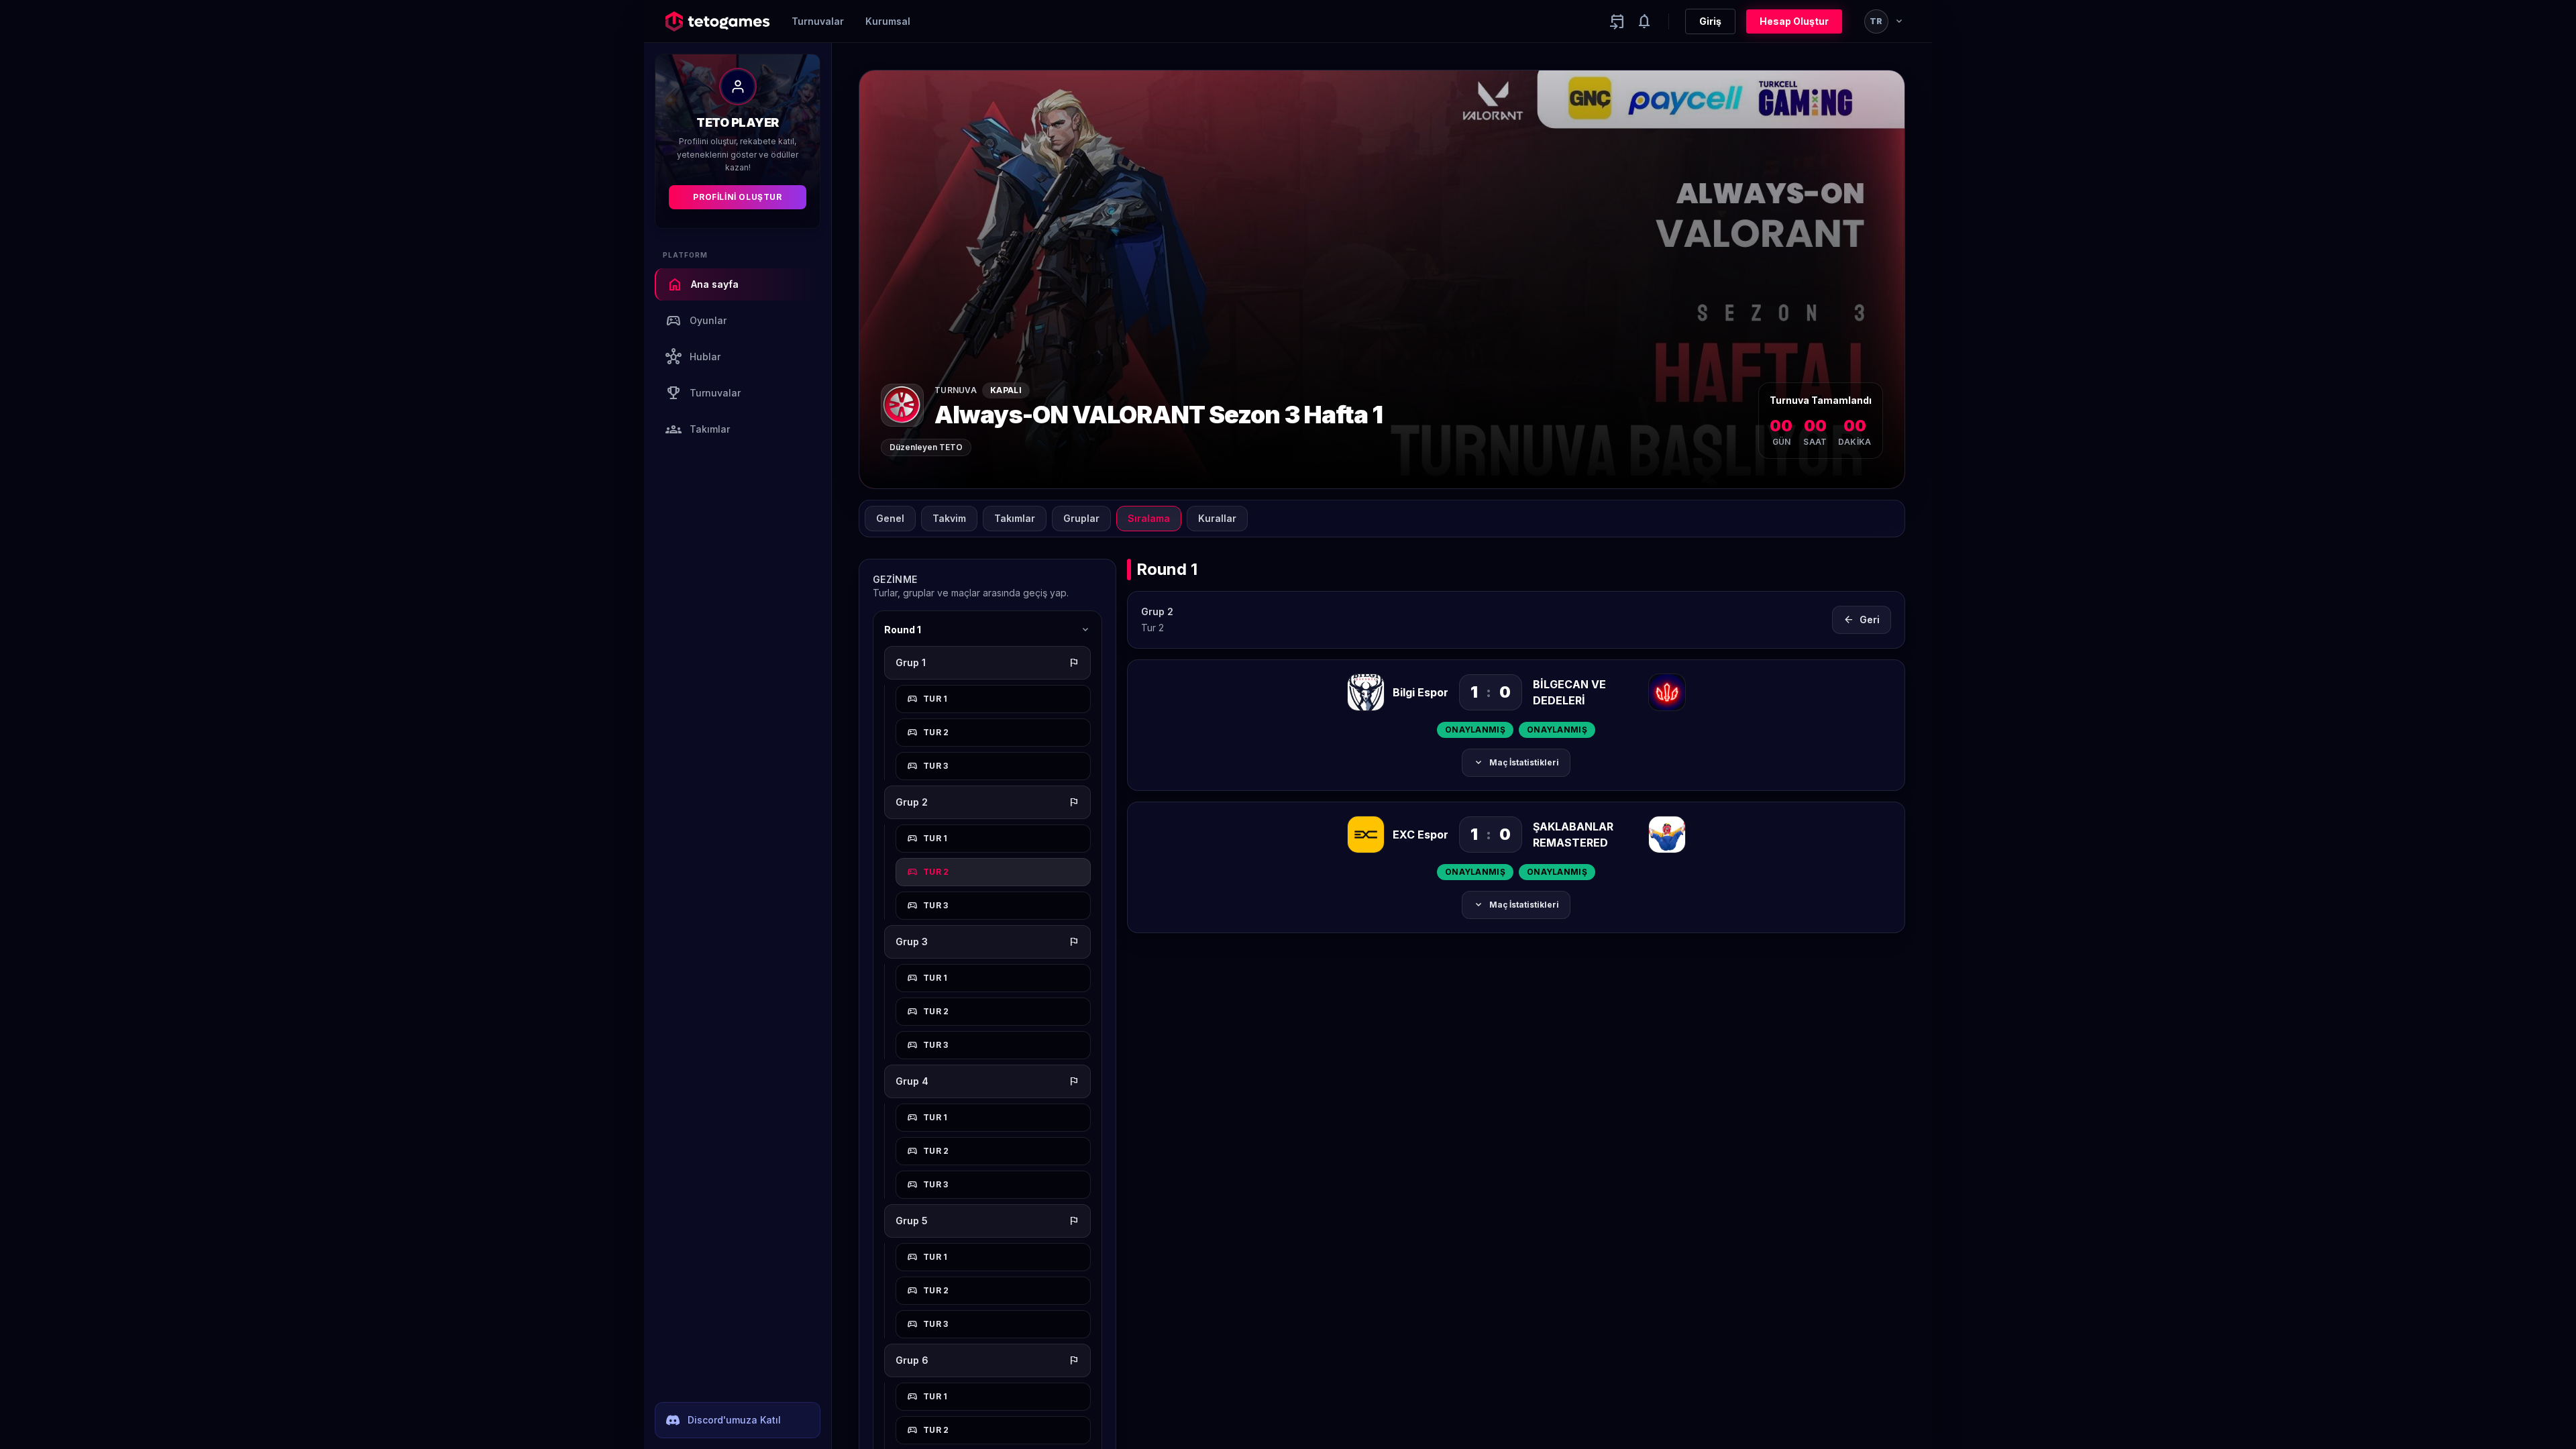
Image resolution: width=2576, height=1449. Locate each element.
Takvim (949, 518)
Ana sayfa (703, 284)
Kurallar (1217, 518)
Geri (1862, 620)
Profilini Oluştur (737, 197)
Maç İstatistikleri (1516, 763)
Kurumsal (888, 21)
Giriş (1710, 21)
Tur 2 (928, 733)
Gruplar (1081, 518)
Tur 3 (928, 766)
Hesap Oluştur (1794, 21)
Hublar (693, 357)
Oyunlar (696, 321)
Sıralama (1149, 518)
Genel (890, 518)
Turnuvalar (818, 21)
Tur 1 (927, 699)
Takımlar (698, 429)
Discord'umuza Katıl (734, 1420)
